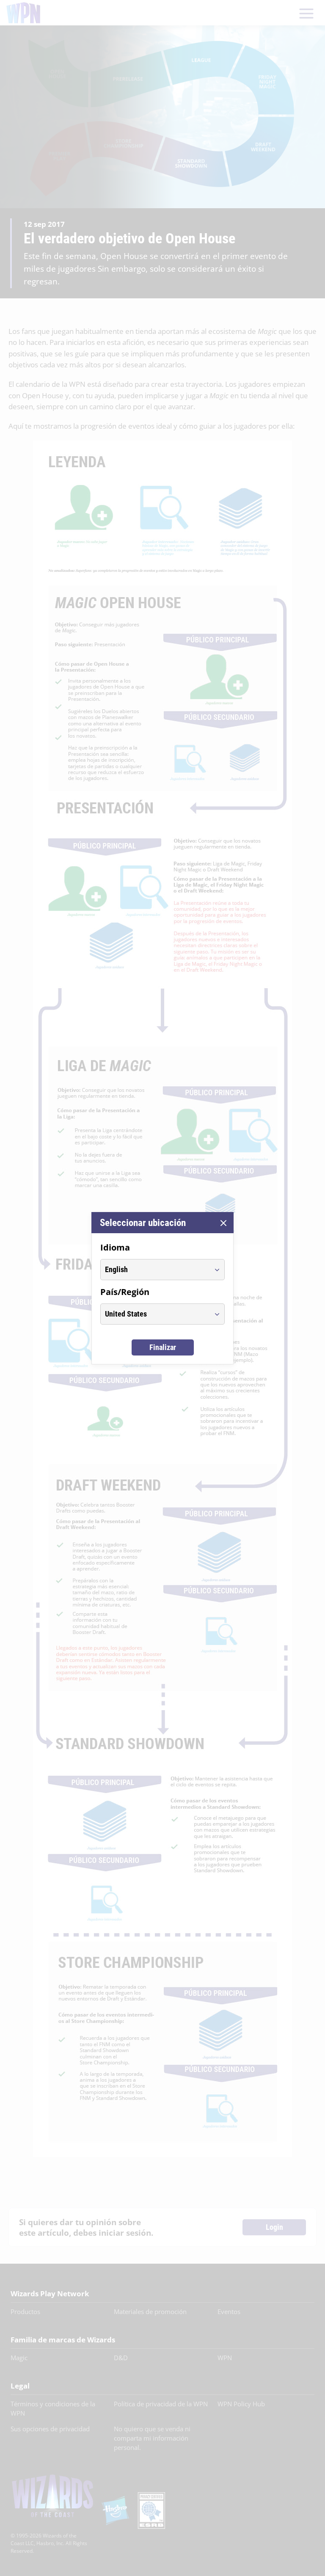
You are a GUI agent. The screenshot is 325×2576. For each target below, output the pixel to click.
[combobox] (155, 1270)
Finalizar (163, 1347)
